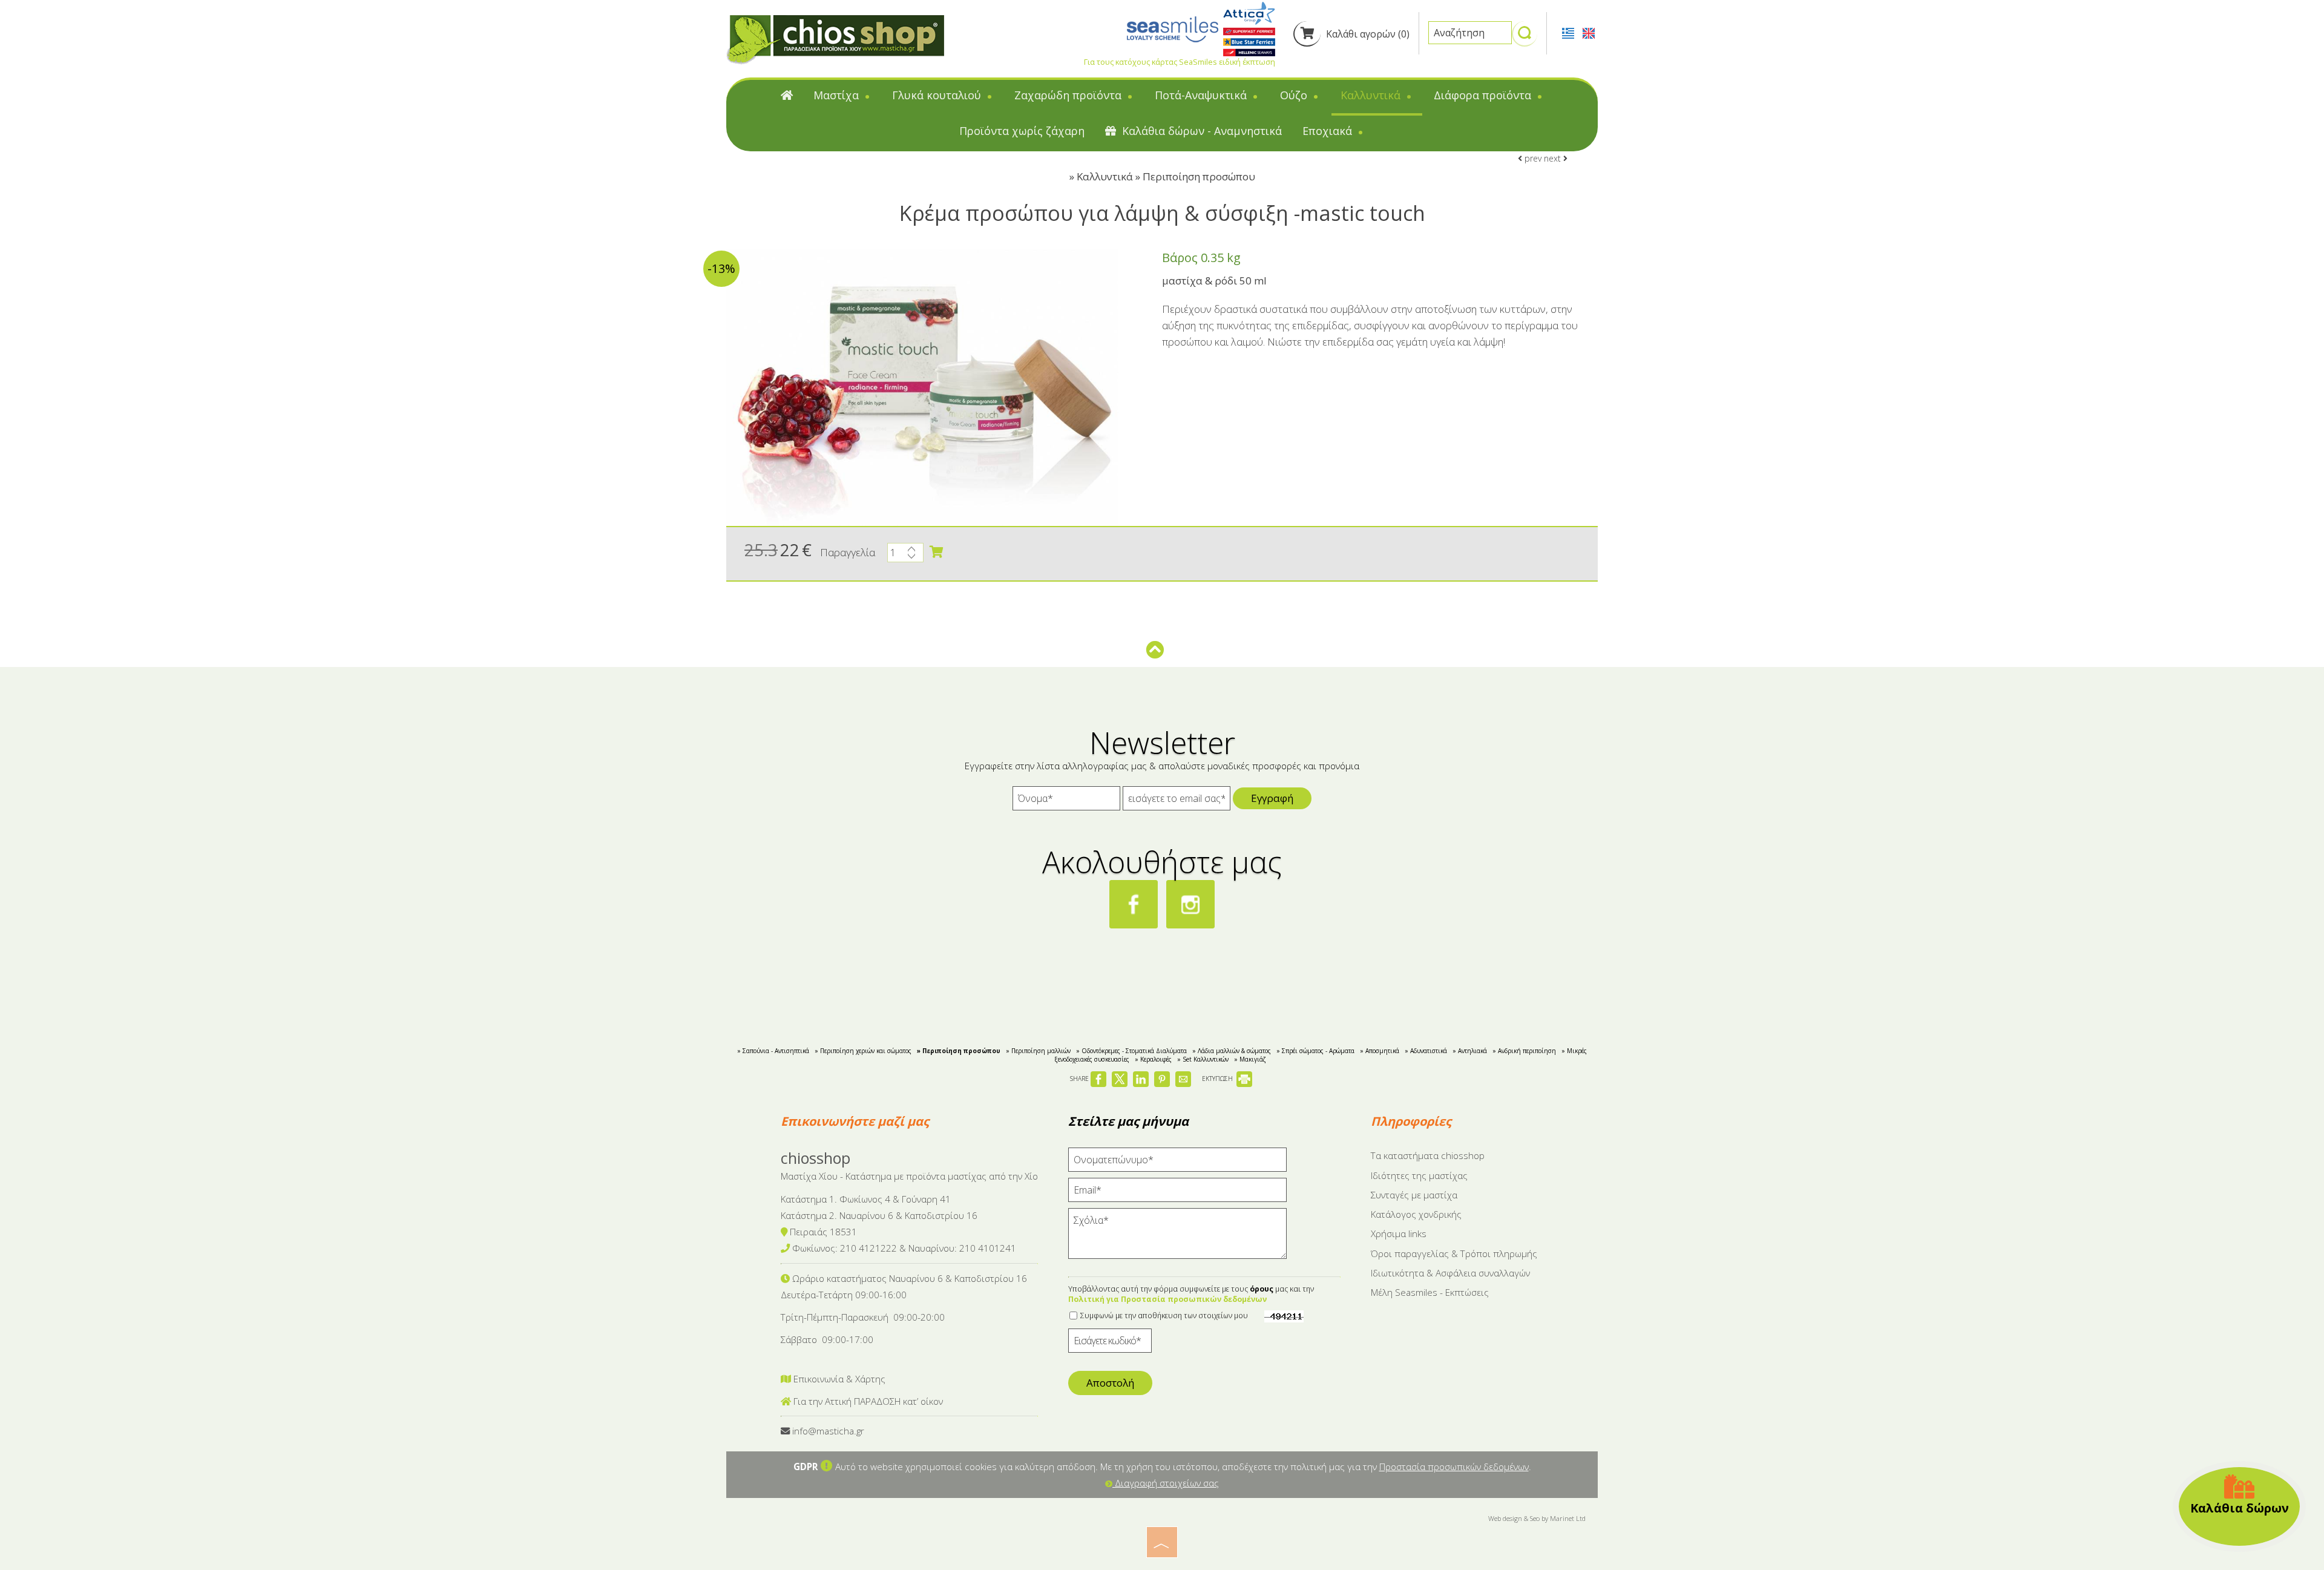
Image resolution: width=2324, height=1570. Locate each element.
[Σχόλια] (1177, 1239)
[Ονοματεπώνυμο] (1177, 1163)
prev (1532, 158)
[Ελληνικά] (1569, 32)
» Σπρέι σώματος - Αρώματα (1315, 1051)
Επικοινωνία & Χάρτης (838, 1379)
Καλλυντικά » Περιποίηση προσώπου (1166, 176)
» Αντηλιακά (1470, 1051)
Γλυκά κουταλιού (938, 95)
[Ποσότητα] (905, 556)
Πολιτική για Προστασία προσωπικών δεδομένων (1167, 1299)
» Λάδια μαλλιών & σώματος (1232, 1051)
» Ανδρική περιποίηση (1524, 1051)
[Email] (1177, 1193)
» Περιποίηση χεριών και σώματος (863, 1051)
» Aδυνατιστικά (1426, 1051)
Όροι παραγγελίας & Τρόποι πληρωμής (1454, 1253)
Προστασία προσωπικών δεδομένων (1454, 1467)
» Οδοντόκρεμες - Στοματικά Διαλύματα (1131, 1051)
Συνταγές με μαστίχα (1414, 1195)
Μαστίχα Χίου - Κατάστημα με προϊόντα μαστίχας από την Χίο (909, 1176)
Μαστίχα (838, 95)
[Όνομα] (1066, 801)
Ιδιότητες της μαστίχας (1419, 1175)
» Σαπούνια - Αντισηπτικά (773, 1051)
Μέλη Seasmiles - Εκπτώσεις (1430, 1292)
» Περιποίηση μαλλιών (1038, 1051)
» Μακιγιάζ (1250, 1059)
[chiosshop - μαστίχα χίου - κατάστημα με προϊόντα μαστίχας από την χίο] (835, 39)
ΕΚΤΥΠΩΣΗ (1218, 1079)
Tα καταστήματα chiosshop (1428, 1155)
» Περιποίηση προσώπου (959, 1051)
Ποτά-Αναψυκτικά (1202, 95)
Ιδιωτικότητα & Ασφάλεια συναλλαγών (1450, 1273)
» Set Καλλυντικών (1203, 1059)
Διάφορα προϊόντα (1484, 95)
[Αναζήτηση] (1525, 38)
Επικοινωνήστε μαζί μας (855, 1121)
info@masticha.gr (828, 1431)
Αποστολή (1110, 1383)
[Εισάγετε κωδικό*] (1110, 1344)
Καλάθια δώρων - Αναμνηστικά (1200, 131)
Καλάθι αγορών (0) (1367, 34)
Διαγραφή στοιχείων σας (1166, 1483)
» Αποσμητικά (1380, 1051)
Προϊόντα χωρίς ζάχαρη (1022, 131)
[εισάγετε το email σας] (1177, 801)
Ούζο (1295, 95)
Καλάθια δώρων (2240, 1508)
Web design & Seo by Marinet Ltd (1537, 1518)
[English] (1589, 32)
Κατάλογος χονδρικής (1416, 1214)
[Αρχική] (787, 98)
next (1554, 158)
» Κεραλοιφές (1153, 1059)
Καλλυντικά (1372, 95)
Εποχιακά (1329, 131)
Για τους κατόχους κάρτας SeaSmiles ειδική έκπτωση (1180, 62)
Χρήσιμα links (1399, 1233)
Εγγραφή (1272, 798)
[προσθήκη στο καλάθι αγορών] (936, 552)
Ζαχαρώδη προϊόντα (1069, 95)
